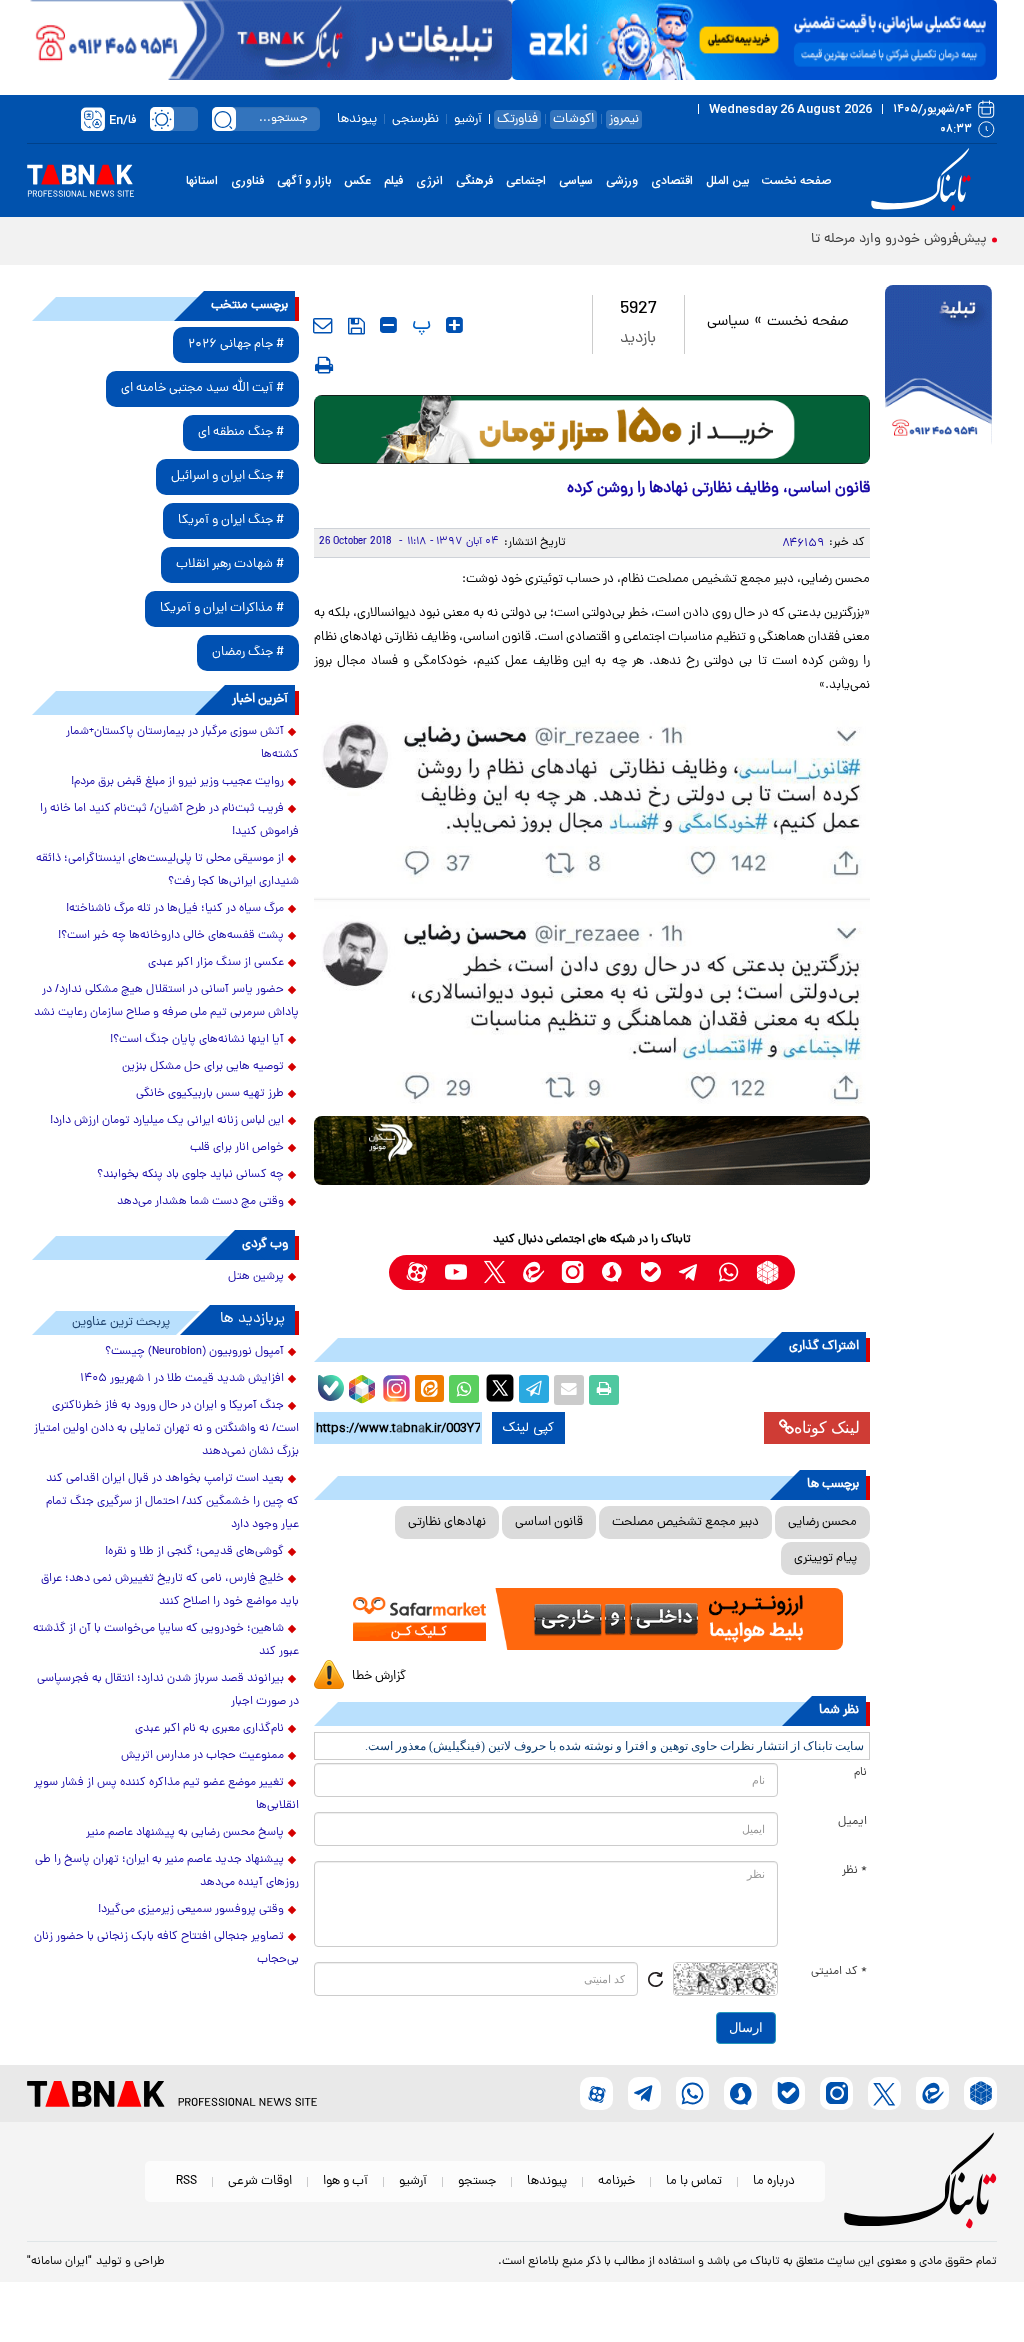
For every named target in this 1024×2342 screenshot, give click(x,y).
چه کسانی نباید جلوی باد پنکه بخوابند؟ (190, 1175)
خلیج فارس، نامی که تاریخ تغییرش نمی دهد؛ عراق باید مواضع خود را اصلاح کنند (170, 1590)
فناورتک (517, 119)
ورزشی (622, 181)
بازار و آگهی (304, 181)
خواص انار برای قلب (237, 1148)
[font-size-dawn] (388, 325)
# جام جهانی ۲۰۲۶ (236, 344)
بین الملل (727, 181)
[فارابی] (592, 429)
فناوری (247, 181)
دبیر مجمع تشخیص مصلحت (685, 1522)
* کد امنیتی (839, 1972)
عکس (357, 181)
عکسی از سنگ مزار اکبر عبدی (216, 963)
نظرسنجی (415, 119)
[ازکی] (754, 40)
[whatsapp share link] (464, 1390)
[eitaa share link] (429, 1390)
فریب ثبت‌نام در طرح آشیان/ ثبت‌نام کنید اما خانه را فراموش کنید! (169, 820)
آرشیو (468, 119)
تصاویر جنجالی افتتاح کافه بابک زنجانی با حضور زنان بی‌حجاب (166, 1948)
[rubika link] (767, 1272)
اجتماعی (526, 181)
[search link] (224, 119)
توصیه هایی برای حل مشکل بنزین (203, 1067)
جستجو (477, 2181)
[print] (324, 365)
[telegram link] (689, 1272)
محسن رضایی (822, 1522)
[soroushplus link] (611, 1272)
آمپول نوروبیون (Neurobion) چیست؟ (194, 1352)
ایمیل (852, 1822)
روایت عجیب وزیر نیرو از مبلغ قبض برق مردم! (177, 782)
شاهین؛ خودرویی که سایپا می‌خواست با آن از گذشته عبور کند (166, 1640)
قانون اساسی (549, 1522)
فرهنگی (474, 181)
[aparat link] (416, 1272)
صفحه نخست (796, 181)
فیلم (393, 181)
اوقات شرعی (260, 2181)
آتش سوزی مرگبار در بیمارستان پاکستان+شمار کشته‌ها (182, 743)
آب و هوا (345, 2181)
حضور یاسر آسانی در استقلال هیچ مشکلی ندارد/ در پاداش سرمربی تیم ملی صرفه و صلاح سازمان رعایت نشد (166, 1001)
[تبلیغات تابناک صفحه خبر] (938, 367)
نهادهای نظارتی (447, 1522)
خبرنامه (616, 2181)
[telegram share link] (534, 1390)
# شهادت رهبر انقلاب (230, 564)
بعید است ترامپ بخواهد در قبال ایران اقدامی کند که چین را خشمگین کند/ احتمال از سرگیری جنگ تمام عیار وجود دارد (172, 1502)
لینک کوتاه (827, 1427)
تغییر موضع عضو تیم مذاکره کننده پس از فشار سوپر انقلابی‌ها (166, 1794)
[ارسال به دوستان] (569, 1390)
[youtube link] (455, 1272)
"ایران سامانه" (59, 2262)
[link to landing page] (924, 180)
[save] (356, 326)
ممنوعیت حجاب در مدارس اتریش (202, 1756)
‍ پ (419, 325)
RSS (186, 2181)
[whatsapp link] (728, 1272)
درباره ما (774, 2181)
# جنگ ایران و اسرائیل (227, 476)
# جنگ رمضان (248, 652)
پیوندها (357, 119)
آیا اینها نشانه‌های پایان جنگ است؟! (197, 1040)
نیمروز (624, 119)
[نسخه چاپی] (604, 1390)
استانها (202, 181)
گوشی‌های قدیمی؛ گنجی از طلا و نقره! (194, 1552)
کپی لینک (528, 1428)
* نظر (854, 1871)
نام (860, 1773)
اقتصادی (672, 181)
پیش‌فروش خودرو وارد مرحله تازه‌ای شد (875, 239)
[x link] (494, 1272)
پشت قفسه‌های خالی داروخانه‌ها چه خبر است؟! (171, 936)
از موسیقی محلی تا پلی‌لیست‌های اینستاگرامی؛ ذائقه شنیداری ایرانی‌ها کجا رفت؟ (167, 870)
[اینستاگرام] (394, 1386)
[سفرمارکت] (592, 1619)
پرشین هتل (256, 1277)
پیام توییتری (825, 1558)
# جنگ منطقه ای (241, 432)
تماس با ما (694, 2181)
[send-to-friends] (323, 325)
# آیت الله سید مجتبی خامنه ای (202, 388)
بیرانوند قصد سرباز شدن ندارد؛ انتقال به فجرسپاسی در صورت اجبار (168, 1690)
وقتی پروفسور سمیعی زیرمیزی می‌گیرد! (191, 1910)
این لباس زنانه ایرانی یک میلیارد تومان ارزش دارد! (167, 1121)
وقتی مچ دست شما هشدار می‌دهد (200, 1202)
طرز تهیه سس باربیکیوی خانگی (210, 1094)
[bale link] (650, 1272)
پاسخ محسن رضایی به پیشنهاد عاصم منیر (185, 1833)
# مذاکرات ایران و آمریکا (222, 608)
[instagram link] (572, 1272)
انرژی (429, 181)
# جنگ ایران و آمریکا (231, 520)
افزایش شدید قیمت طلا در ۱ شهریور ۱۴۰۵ (182, 1379)
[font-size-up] (454, 325)
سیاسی (576, 181)
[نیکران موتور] (592, 1150)
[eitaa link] (533, 1272)
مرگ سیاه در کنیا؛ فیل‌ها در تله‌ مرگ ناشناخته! (175, 909)
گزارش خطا (379, 1676)
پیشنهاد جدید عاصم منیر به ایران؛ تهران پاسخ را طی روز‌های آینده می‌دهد (167, 1871)
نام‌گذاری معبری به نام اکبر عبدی (209, 1729)
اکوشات (573, 119)
